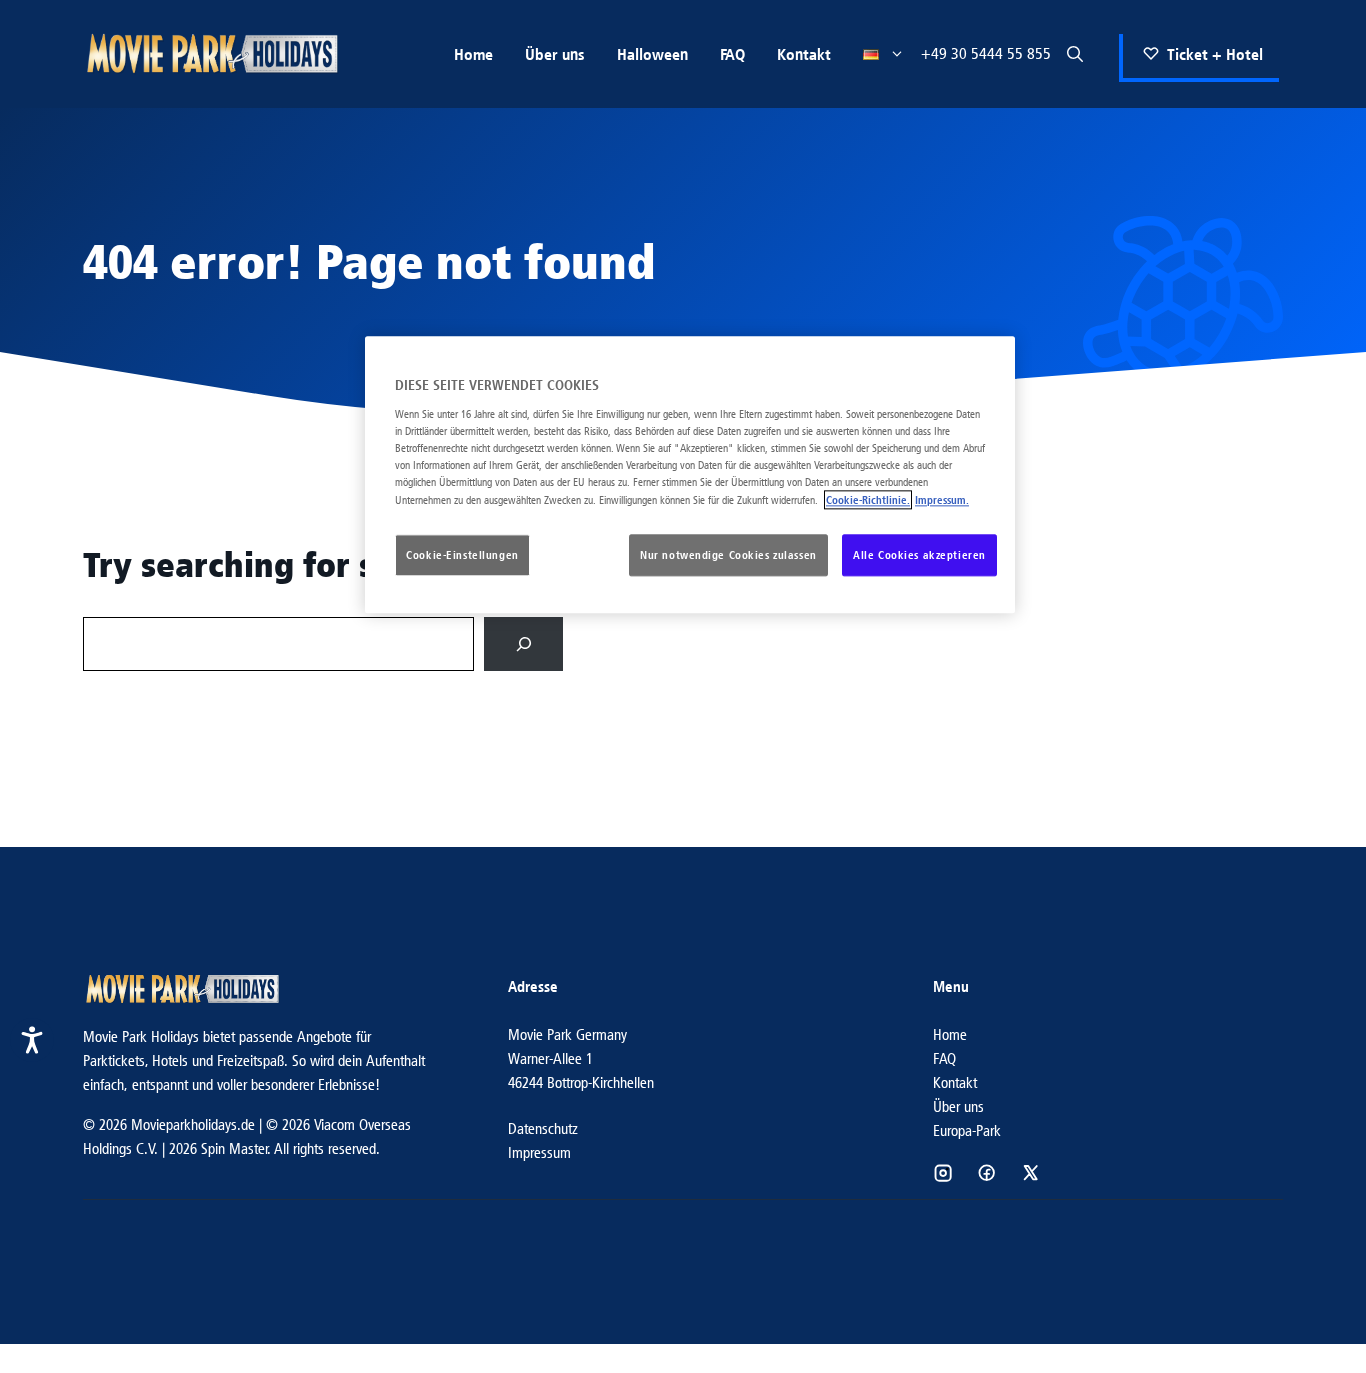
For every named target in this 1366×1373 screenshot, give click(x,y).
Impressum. (942, 500)
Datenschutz (543, 1128)
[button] (1075, 54)
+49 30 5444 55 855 (986, 53)
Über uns (555, 54)
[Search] (523, 643)
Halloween (652, 54)
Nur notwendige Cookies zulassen (728, 555)
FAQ (732, 54)
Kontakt (804, 54)
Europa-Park (967, 1130)
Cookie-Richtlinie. (868, 500)
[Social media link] (943, 1173)
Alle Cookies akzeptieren (919, 555)
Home (473, 54)
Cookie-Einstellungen (462, 555)
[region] (690, 475)
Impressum (539, 1152)
